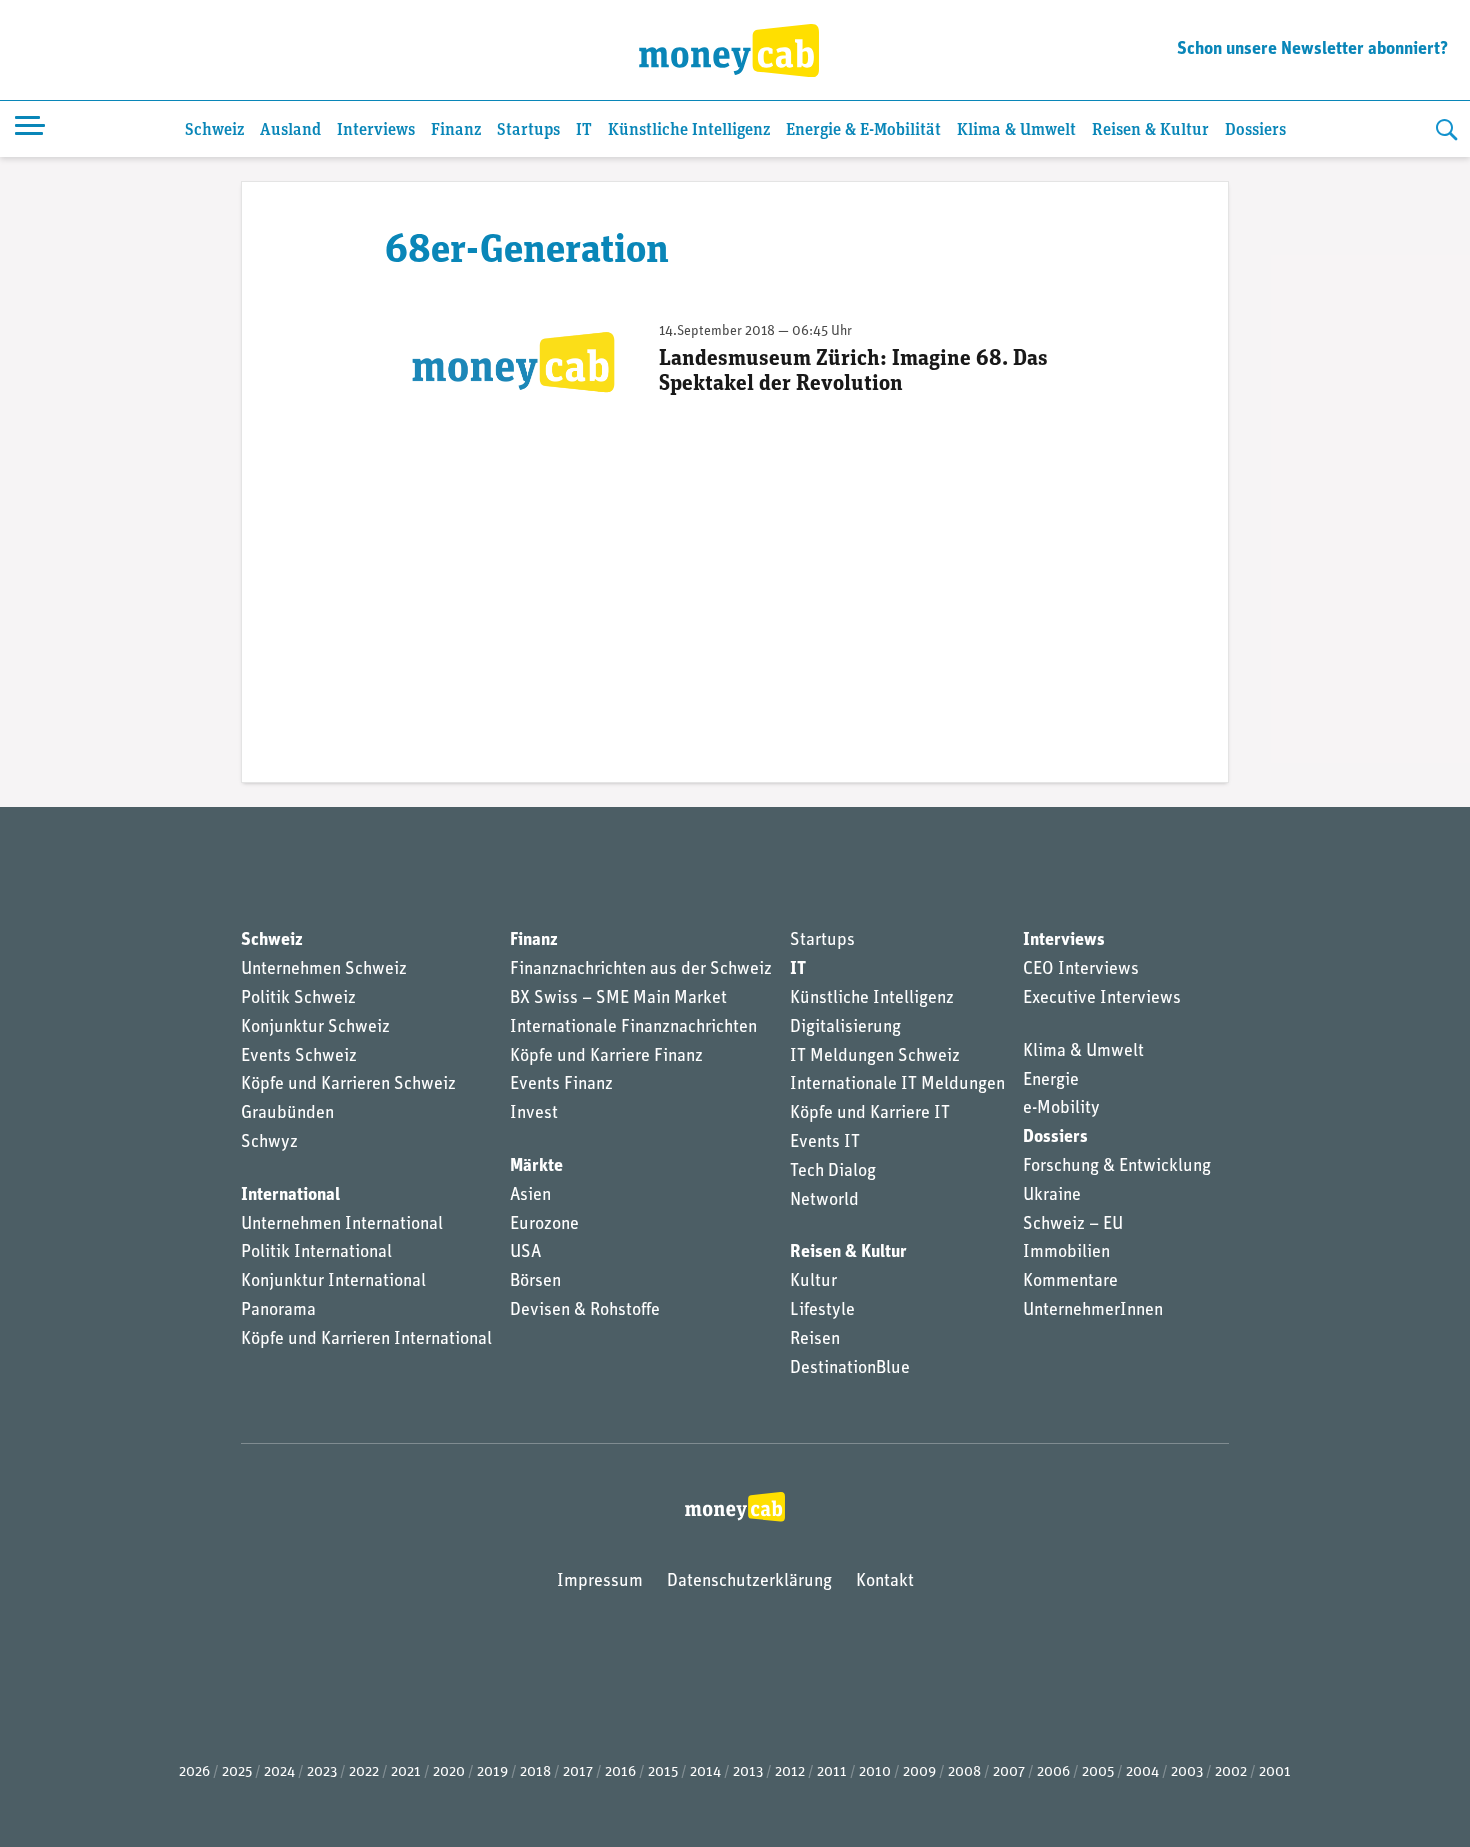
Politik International (316, 1253)
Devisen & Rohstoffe (585, 1311)
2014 (705, 1772)
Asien (530, 1196)
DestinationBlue (850, 1369)
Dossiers (1255, 130)
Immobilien (1066, 1253)
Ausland (290, 130)
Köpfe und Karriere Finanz (606, 1057)
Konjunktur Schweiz (315, 1028)
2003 (1187, 1772)
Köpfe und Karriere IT (870, 1114)
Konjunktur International (333, 1282)
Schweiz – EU (1073, 1225)
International (290, 1196)
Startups (528, 130)
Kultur (813, 1282)
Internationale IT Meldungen (897, 1085)
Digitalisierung (845, 1028)
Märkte (536, 1167)
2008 (964, 1772)
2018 (535, 1772)
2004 (1142, 1772)
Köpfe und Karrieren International (366, 1340)
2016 (620, 1772)
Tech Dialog (833, 1172)
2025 (237, 1772)
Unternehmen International (342, 1225)
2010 (875, 1772)
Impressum (600, 1582)
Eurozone (544, 1225)
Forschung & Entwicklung (1117, 1167)
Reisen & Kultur (1150, 130)
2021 (406, 1772)
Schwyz (269, 1143)
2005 (1098, 1772)
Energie (1051, 1081)
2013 (748, 1772)
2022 (364, 1772)
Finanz (456, 130)
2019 (492, 1772)
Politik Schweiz (298, 999)
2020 (449, 1772)
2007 (1009, 1772)
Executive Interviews (1102, 999)
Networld (824, 1201)
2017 (578, 1772)
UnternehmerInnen (1093, 1311)
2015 (663, 1772)
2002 (1231, 1772)
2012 (790, 1772)
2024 (279, 1772)
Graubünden (287, 1114)
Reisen (815, 1340)
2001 (1275, 1772)
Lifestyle (822, 1311)
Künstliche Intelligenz (689, 130)
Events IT (825, 1143)
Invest (534, 1114)
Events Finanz (561, 1085)
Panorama (278, 1311)
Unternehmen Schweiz (324, 970)
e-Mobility (1061, 1109)
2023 (322, 1772)
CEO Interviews (1081, 970)
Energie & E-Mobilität (863, 130)
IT (584, 130)
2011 (832, 1772)
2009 (919, 1772)
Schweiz (214, 130)
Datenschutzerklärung (749, 1582)
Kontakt (885, 1582)
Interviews (376, 130)
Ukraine (1052, 1196)
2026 (194, 1772)
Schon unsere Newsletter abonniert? (1312, 50)
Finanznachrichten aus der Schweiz (641, 970)
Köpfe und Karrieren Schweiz (348, 1085)
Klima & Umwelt (1016, 130)
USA (525, 1253)
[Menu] (30, 129)
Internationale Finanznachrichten (633, 1028)
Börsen (535, 1282)
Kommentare (1070, 1282)
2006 (1053, 1772)
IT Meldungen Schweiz (875, 1057)
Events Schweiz (299, 1057)
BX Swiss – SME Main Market (618, 999)
